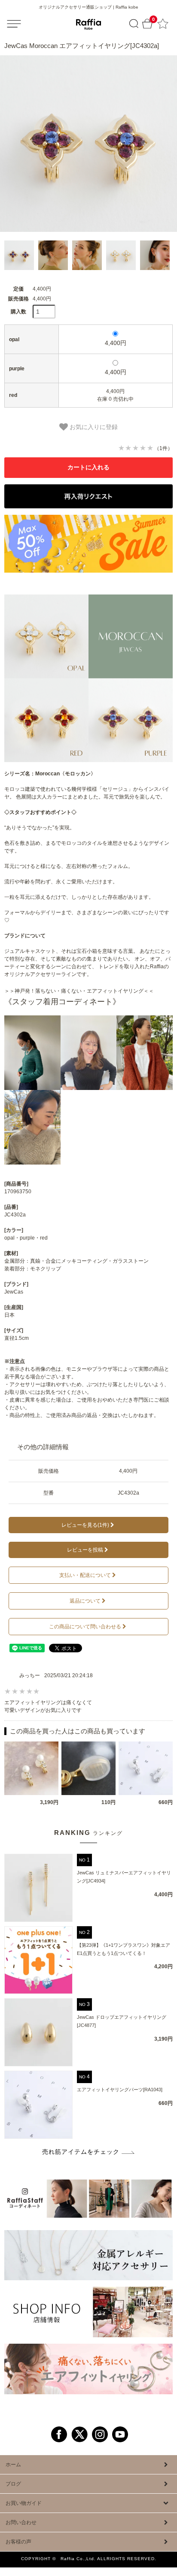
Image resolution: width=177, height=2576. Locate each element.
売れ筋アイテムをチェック (81, 2152)
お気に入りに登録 (93, 427)
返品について (85, 1601)
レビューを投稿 (85, 1550)
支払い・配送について (85, 1575)
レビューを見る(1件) (85, 1525)
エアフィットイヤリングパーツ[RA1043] (120, 2090)
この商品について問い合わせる (85, 1627)
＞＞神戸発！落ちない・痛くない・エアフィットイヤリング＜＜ (79, 991)
